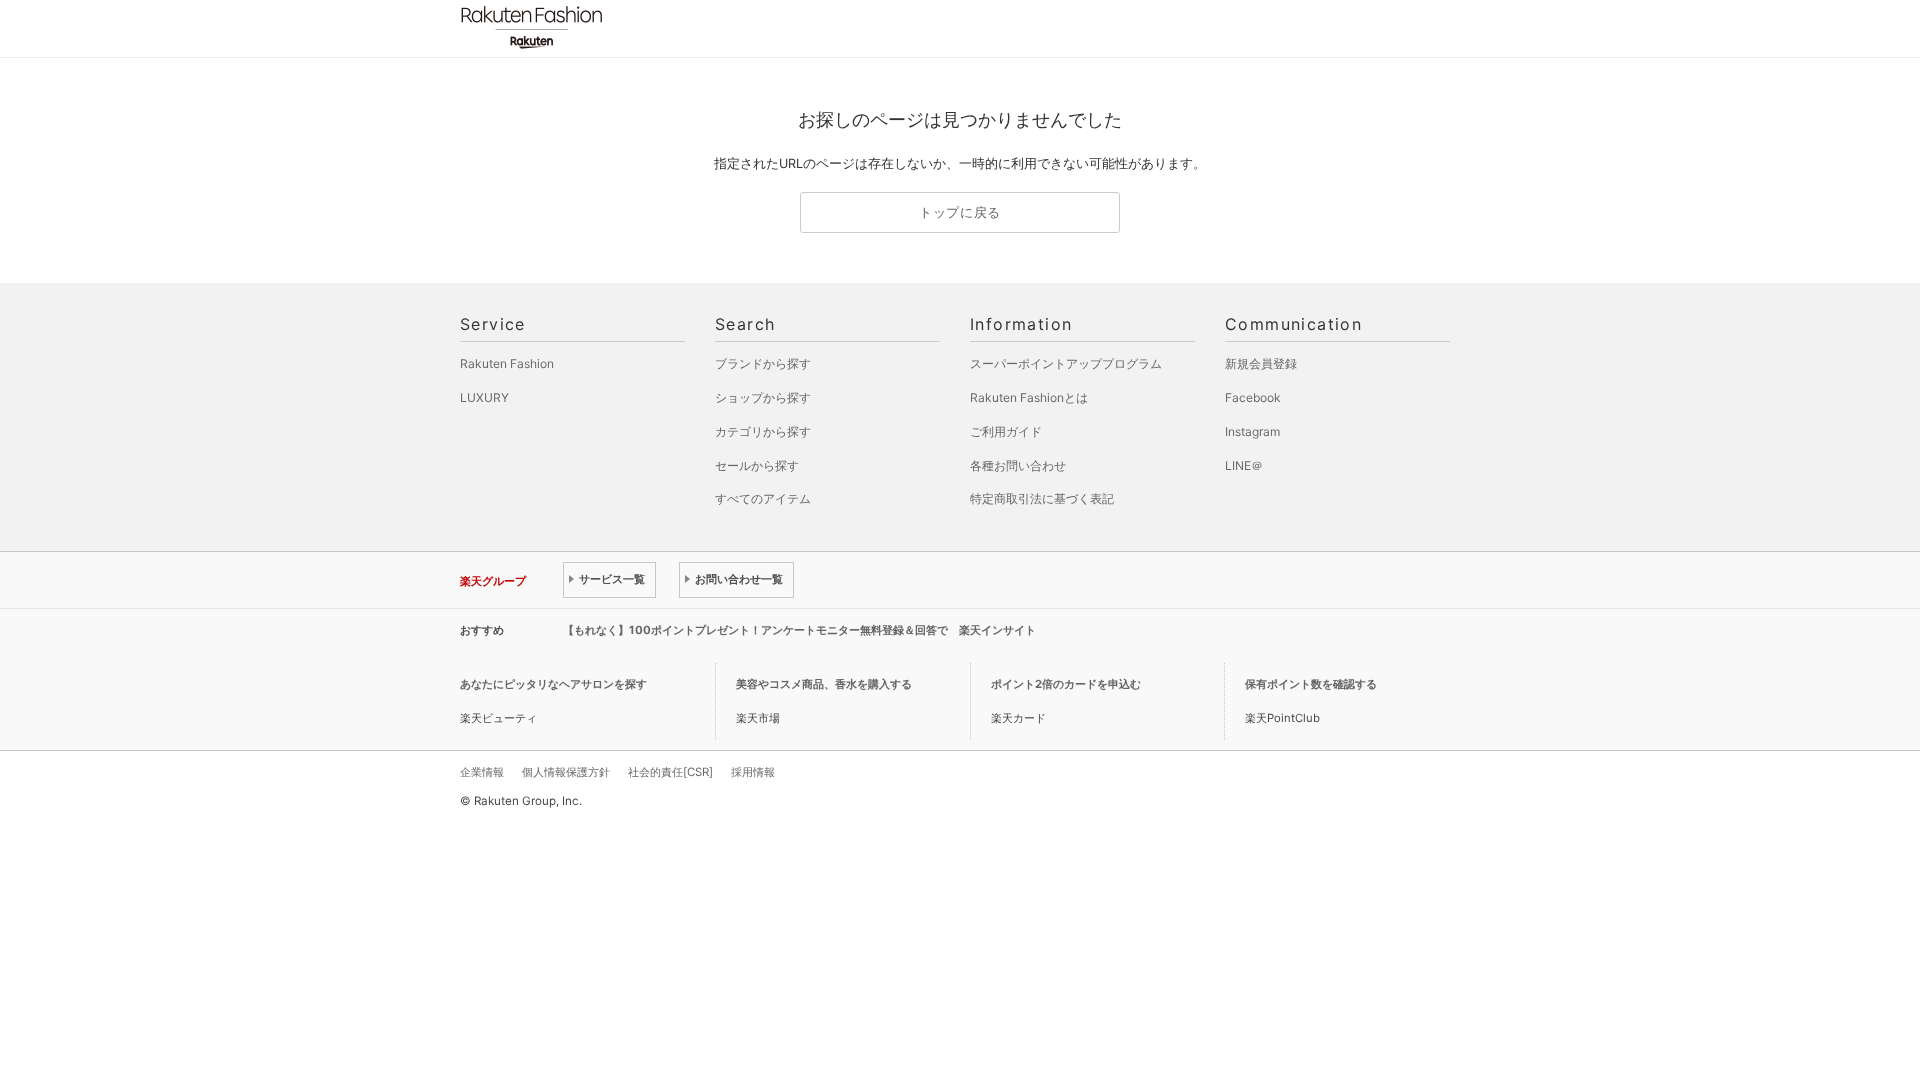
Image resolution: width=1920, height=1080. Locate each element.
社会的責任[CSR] (670, 772)
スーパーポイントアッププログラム (1066, 363)
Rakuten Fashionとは (1029, 397)
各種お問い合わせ (1018, 465)
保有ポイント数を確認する (1311, 684)
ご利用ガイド (1006, 431)
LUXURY (484, 397)
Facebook (1253, 397)
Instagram (1252, 431)
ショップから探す (763, 397)
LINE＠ (1244, 465)
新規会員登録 (1261, 363)
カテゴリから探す (763, 431)
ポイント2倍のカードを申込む (1066, 684)
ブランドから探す (763, 363)
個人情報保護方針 (566, 772)
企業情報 (482, 772)
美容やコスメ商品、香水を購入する (824, 684)
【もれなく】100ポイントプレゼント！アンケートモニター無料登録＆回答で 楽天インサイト (799, 630)
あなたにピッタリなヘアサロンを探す (553, 684)
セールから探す (757, 465)
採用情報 (753, 772)
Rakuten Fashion (615, 27)
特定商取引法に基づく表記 (1042, 498)
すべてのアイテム (763, 498)
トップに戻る (960, 212)
